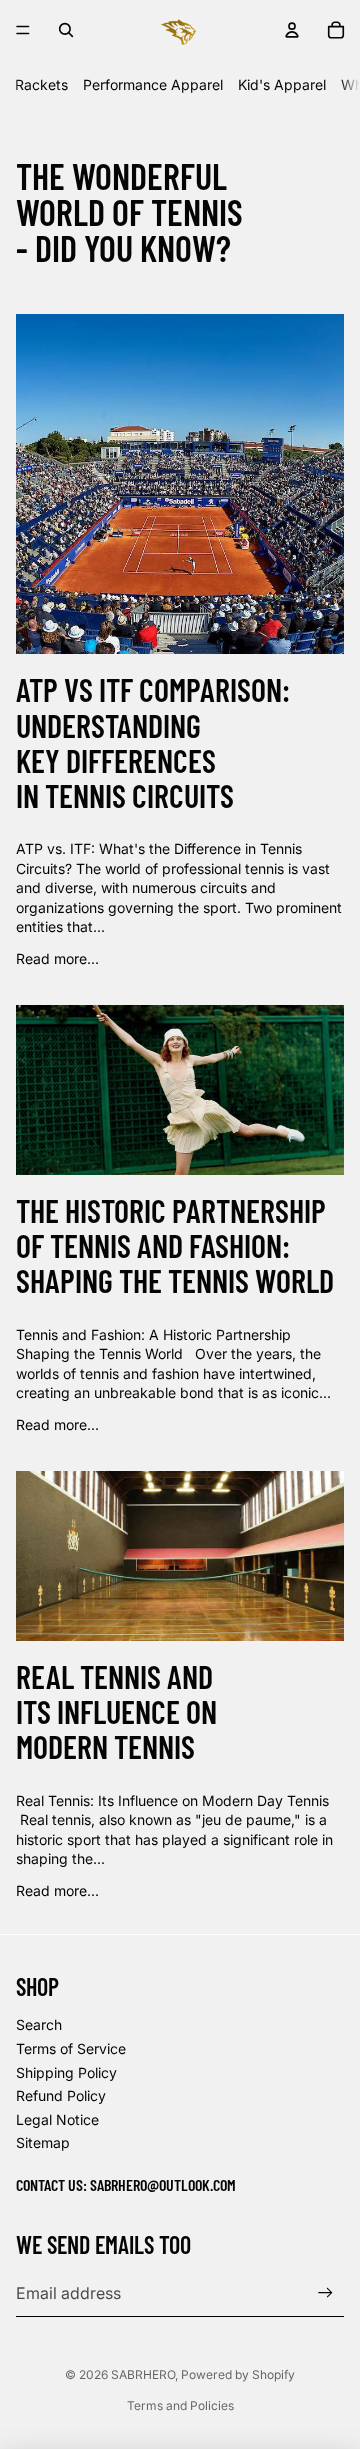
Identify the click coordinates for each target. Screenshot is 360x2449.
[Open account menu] (292, 30)
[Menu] (23, 30)
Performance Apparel (153, 84)
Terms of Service (71, 2048)
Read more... (57, 958)
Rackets (41, 84)
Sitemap (43, 2142)
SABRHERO (143, 2374)
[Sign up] (325, 2292)
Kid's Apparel (282, 84)
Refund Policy (61, 2095)
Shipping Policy (66, 2072)
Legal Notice (57, 2119)
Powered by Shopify (238, 2374)
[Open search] (66, 30)
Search (39, 2024)
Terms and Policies (180, 2405)
